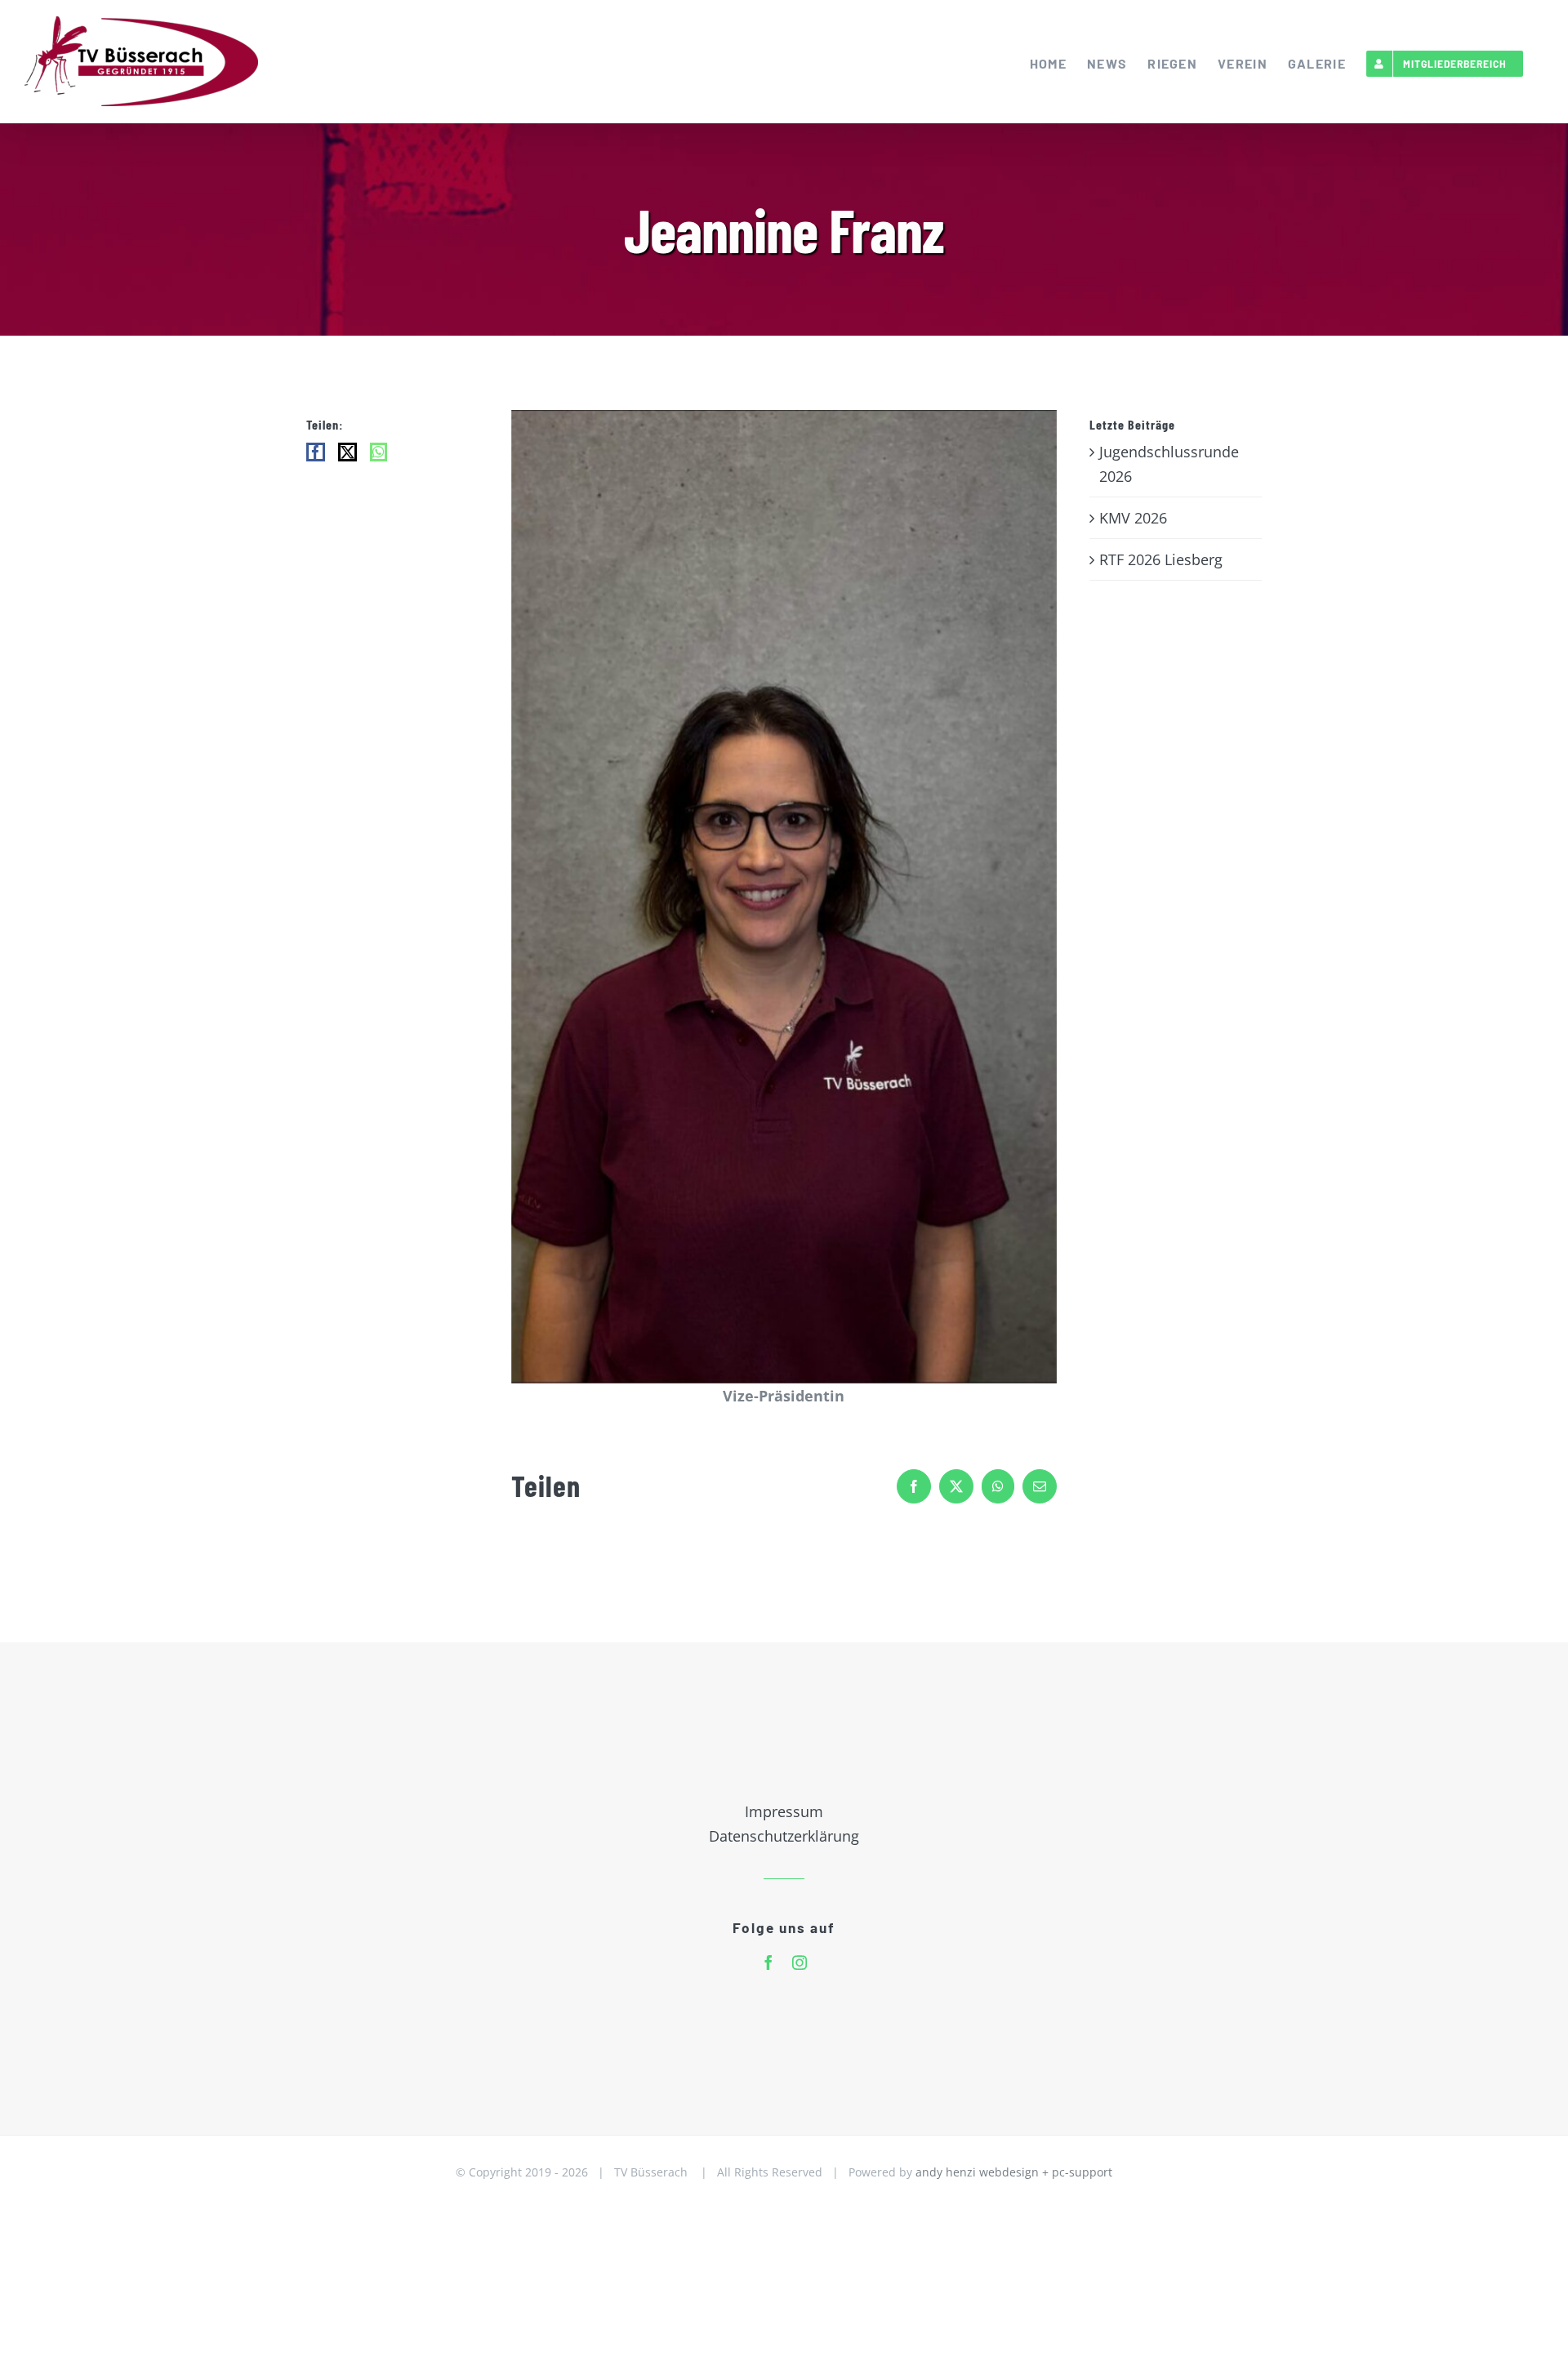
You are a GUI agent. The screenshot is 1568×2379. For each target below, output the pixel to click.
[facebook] (768, 1962)
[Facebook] (316, 452)
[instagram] (800, 1962)
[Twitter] (347, 452)
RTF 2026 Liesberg (1161, 559)
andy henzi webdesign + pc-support (1014, 2172)
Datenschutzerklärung (784, 1836)
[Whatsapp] (379, 452)
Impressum (784, 1811)
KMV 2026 (1133, 518)
